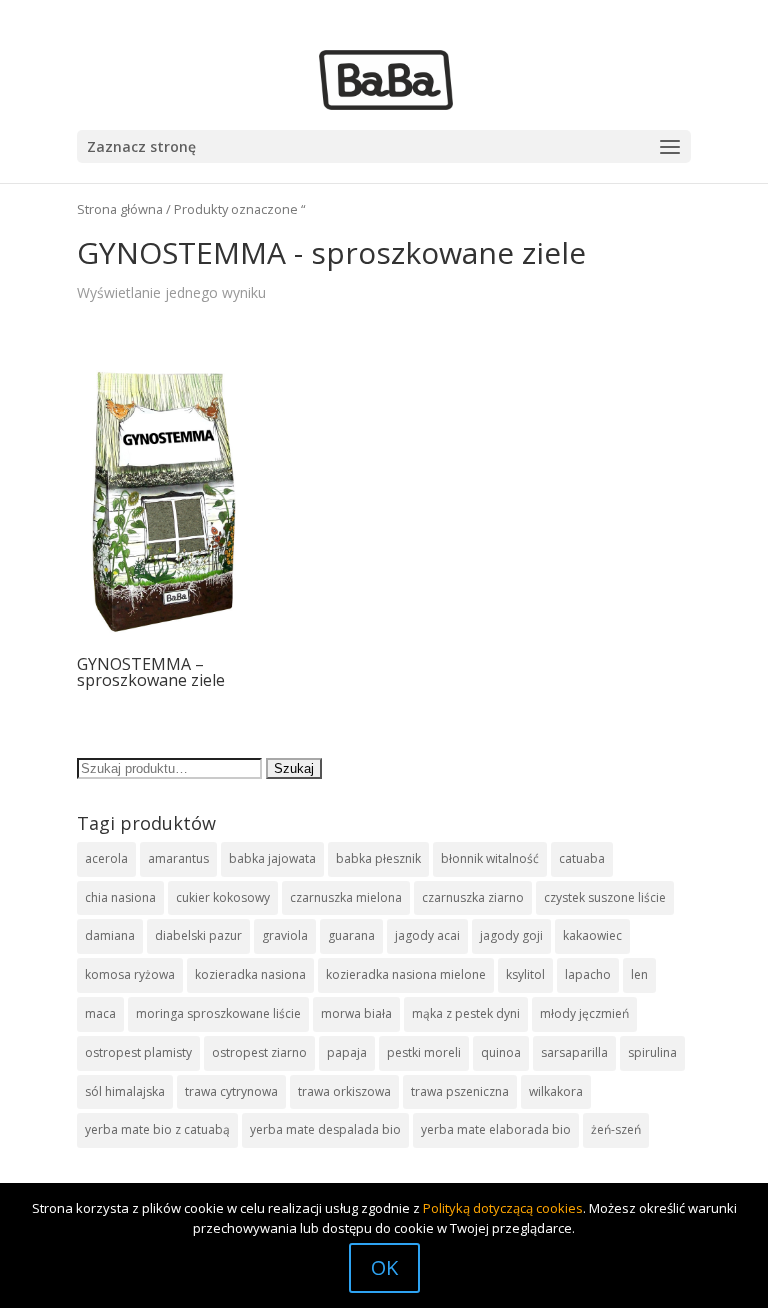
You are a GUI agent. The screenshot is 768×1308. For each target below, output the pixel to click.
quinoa (501, 1052)
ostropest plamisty (138, 1052)
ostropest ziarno (259, 1052)
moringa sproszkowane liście (218, 1013)
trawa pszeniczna (460, 1091)
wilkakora (556, 1091)
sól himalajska (125, 1091)
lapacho (588, 974)
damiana (110, 935)
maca (100, 1013)
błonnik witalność (490, 858)
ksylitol (525, 974)
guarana (351, 935)
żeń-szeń (616, 1129)
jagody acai (427, 935)
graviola (285, 935)
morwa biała (356, 1013)
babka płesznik (378, 858)
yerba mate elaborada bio (496, 1129)
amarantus (178, 858)
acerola (106, 858)
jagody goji (511, 935)
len (639, 974)
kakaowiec (592, 935)
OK (384, 1267)
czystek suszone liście (605, 897)
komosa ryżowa (130, 974)
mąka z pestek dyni (466, 1013)
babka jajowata (272, 858)
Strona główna (120, 209)
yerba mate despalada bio (325, 1129)
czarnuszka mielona (346, 897)
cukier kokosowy (223, 897)
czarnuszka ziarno (473, 897)
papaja (347, 1052)
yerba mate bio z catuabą (157, 1129)
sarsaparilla (574, 1052)
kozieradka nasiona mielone (406, 974)
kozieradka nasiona (250, 974)
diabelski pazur (198, 935)
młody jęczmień (584, 1013)
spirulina (652, 1052)
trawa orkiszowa (344, 1091)
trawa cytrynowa (231, 1091)
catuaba (582, 858)
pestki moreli (424, 1052)
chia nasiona (120, 897)
